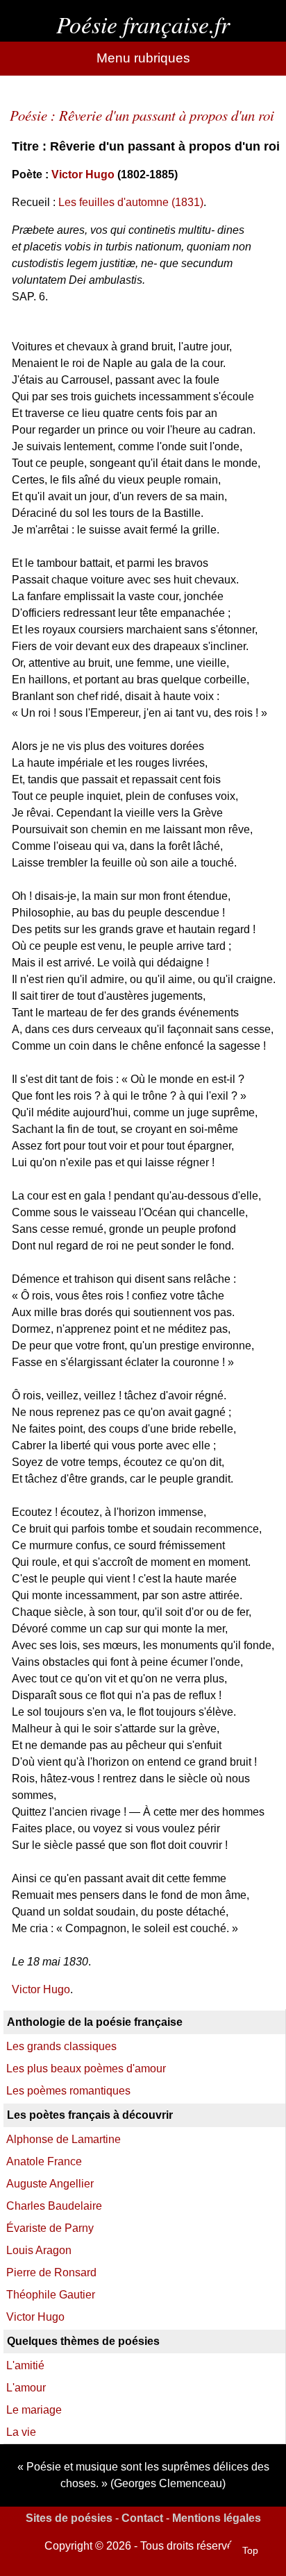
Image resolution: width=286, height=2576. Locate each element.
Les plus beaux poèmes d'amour (86, 2069)
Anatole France (44, 2161)
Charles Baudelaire (54, 2206)
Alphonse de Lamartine (64, 2139)
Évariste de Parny (50, 2228)
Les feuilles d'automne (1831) (131, 202)
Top (250, 2550)
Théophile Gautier (51, 2295)
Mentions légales (217, 2518)
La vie (21, 2432)
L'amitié (25, 2365)
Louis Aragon (39, 2250)
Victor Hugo (83, 174)
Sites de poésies (69, 2518)
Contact (142, 2518)
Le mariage (34, 2410)
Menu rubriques (143, 58)
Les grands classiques (61, 2046)
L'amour (26, 2388)
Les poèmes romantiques (68, 2091)
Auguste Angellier (50, 2184)
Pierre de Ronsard (51, 2272)
